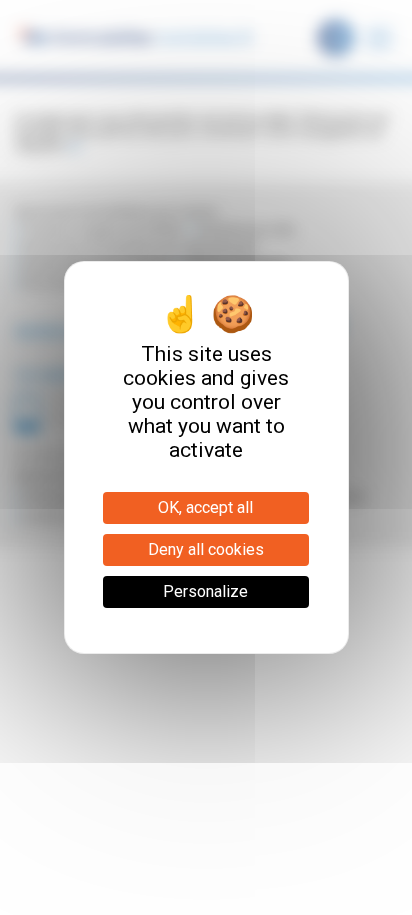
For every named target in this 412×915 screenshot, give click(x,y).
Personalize (205, 591)
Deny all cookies (206, 549)
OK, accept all (205, 507)
